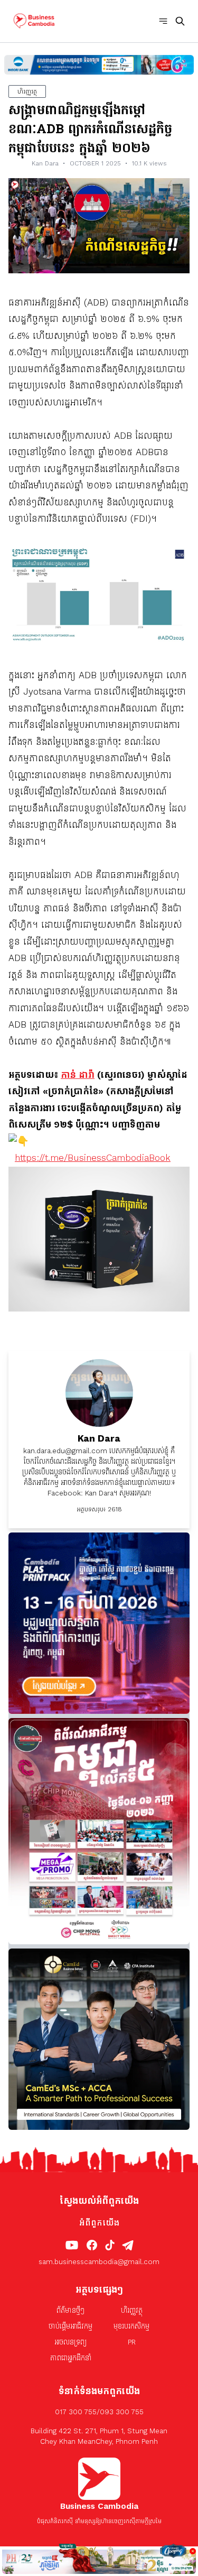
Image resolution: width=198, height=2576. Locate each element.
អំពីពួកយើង (99, 2223)
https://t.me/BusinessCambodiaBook (93, 1158)
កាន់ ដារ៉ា (78, 1075)
